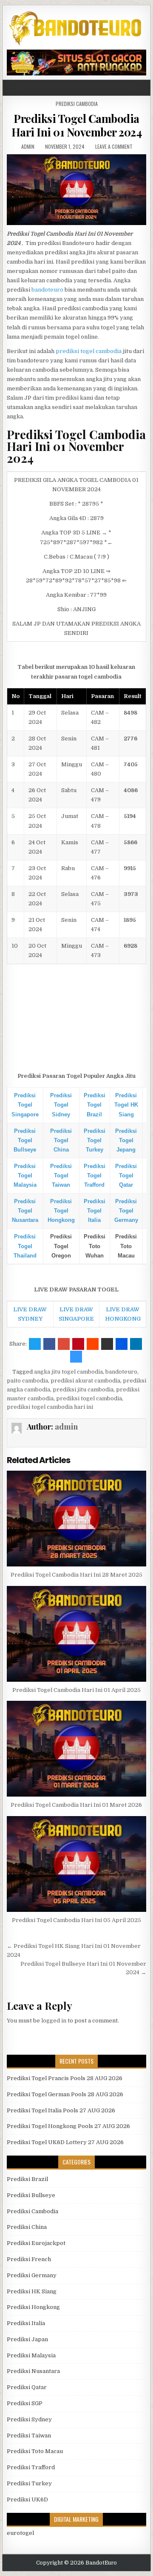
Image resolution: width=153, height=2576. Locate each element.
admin (28, 146)
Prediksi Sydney (29, 2419)
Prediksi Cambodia (77, 104)
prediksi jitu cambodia (83, 1390)
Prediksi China (27, 2227)
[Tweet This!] (35, 1344)
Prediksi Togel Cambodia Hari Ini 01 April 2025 (76, 1690)
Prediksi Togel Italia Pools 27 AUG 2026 (61, 2110)
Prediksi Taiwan (29, 2436)
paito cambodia (27, 1381)
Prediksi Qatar (27, 2387)
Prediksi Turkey (29, 2483)
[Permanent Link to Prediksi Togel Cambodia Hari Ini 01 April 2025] (77, 1634)
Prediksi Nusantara (33, 2371)
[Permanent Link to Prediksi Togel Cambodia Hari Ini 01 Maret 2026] (77, 1749)
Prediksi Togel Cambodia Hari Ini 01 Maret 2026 (76, 1805)
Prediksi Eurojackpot (36, 2243)
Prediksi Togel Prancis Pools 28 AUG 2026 (65, 2078)
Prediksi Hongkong (33, 2307)
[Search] (146, 88)
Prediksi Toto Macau (35, 2451)
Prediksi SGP (25, 2403)
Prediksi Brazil (27, 2179)
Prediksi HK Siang (32, 2291)
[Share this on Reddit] (93, 1344)
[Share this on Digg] (122, 1344)
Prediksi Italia (26, 2323)
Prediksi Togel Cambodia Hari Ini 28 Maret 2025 (76, 1575)
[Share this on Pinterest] (78, 1344)
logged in (54, 2021)
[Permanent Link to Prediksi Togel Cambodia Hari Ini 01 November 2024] (77, 190)
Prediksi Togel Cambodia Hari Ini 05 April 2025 (76, 1920)
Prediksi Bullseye (31, 2195)
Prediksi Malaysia (31, 2355)
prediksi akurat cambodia (85, 1381)
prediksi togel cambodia (89, 351)
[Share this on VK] (107, 1344)
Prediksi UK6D (27, 2499)
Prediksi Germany (32, 2275)
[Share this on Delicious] (76, 1357)
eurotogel (20, 2533)
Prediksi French (29, 2259)
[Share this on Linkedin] (136, 1344)
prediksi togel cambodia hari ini (50, 1407)
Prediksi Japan (27, 2339)
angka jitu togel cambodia (68, 1372)
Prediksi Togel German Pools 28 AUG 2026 (65, 2094)
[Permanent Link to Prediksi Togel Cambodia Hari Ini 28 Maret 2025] (77, 1519)
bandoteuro (47, 290)
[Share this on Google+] (64, 1344)
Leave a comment (114, 146)
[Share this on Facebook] (49, 1344)
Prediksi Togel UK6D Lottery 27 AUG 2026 (65, 2142)
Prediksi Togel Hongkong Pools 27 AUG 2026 (68, 2126)
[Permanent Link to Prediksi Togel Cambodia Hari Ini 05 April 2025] (77, 1864)
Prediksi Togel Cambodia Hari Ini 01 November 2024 (77, 125)
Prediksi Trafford (31, 2467)
